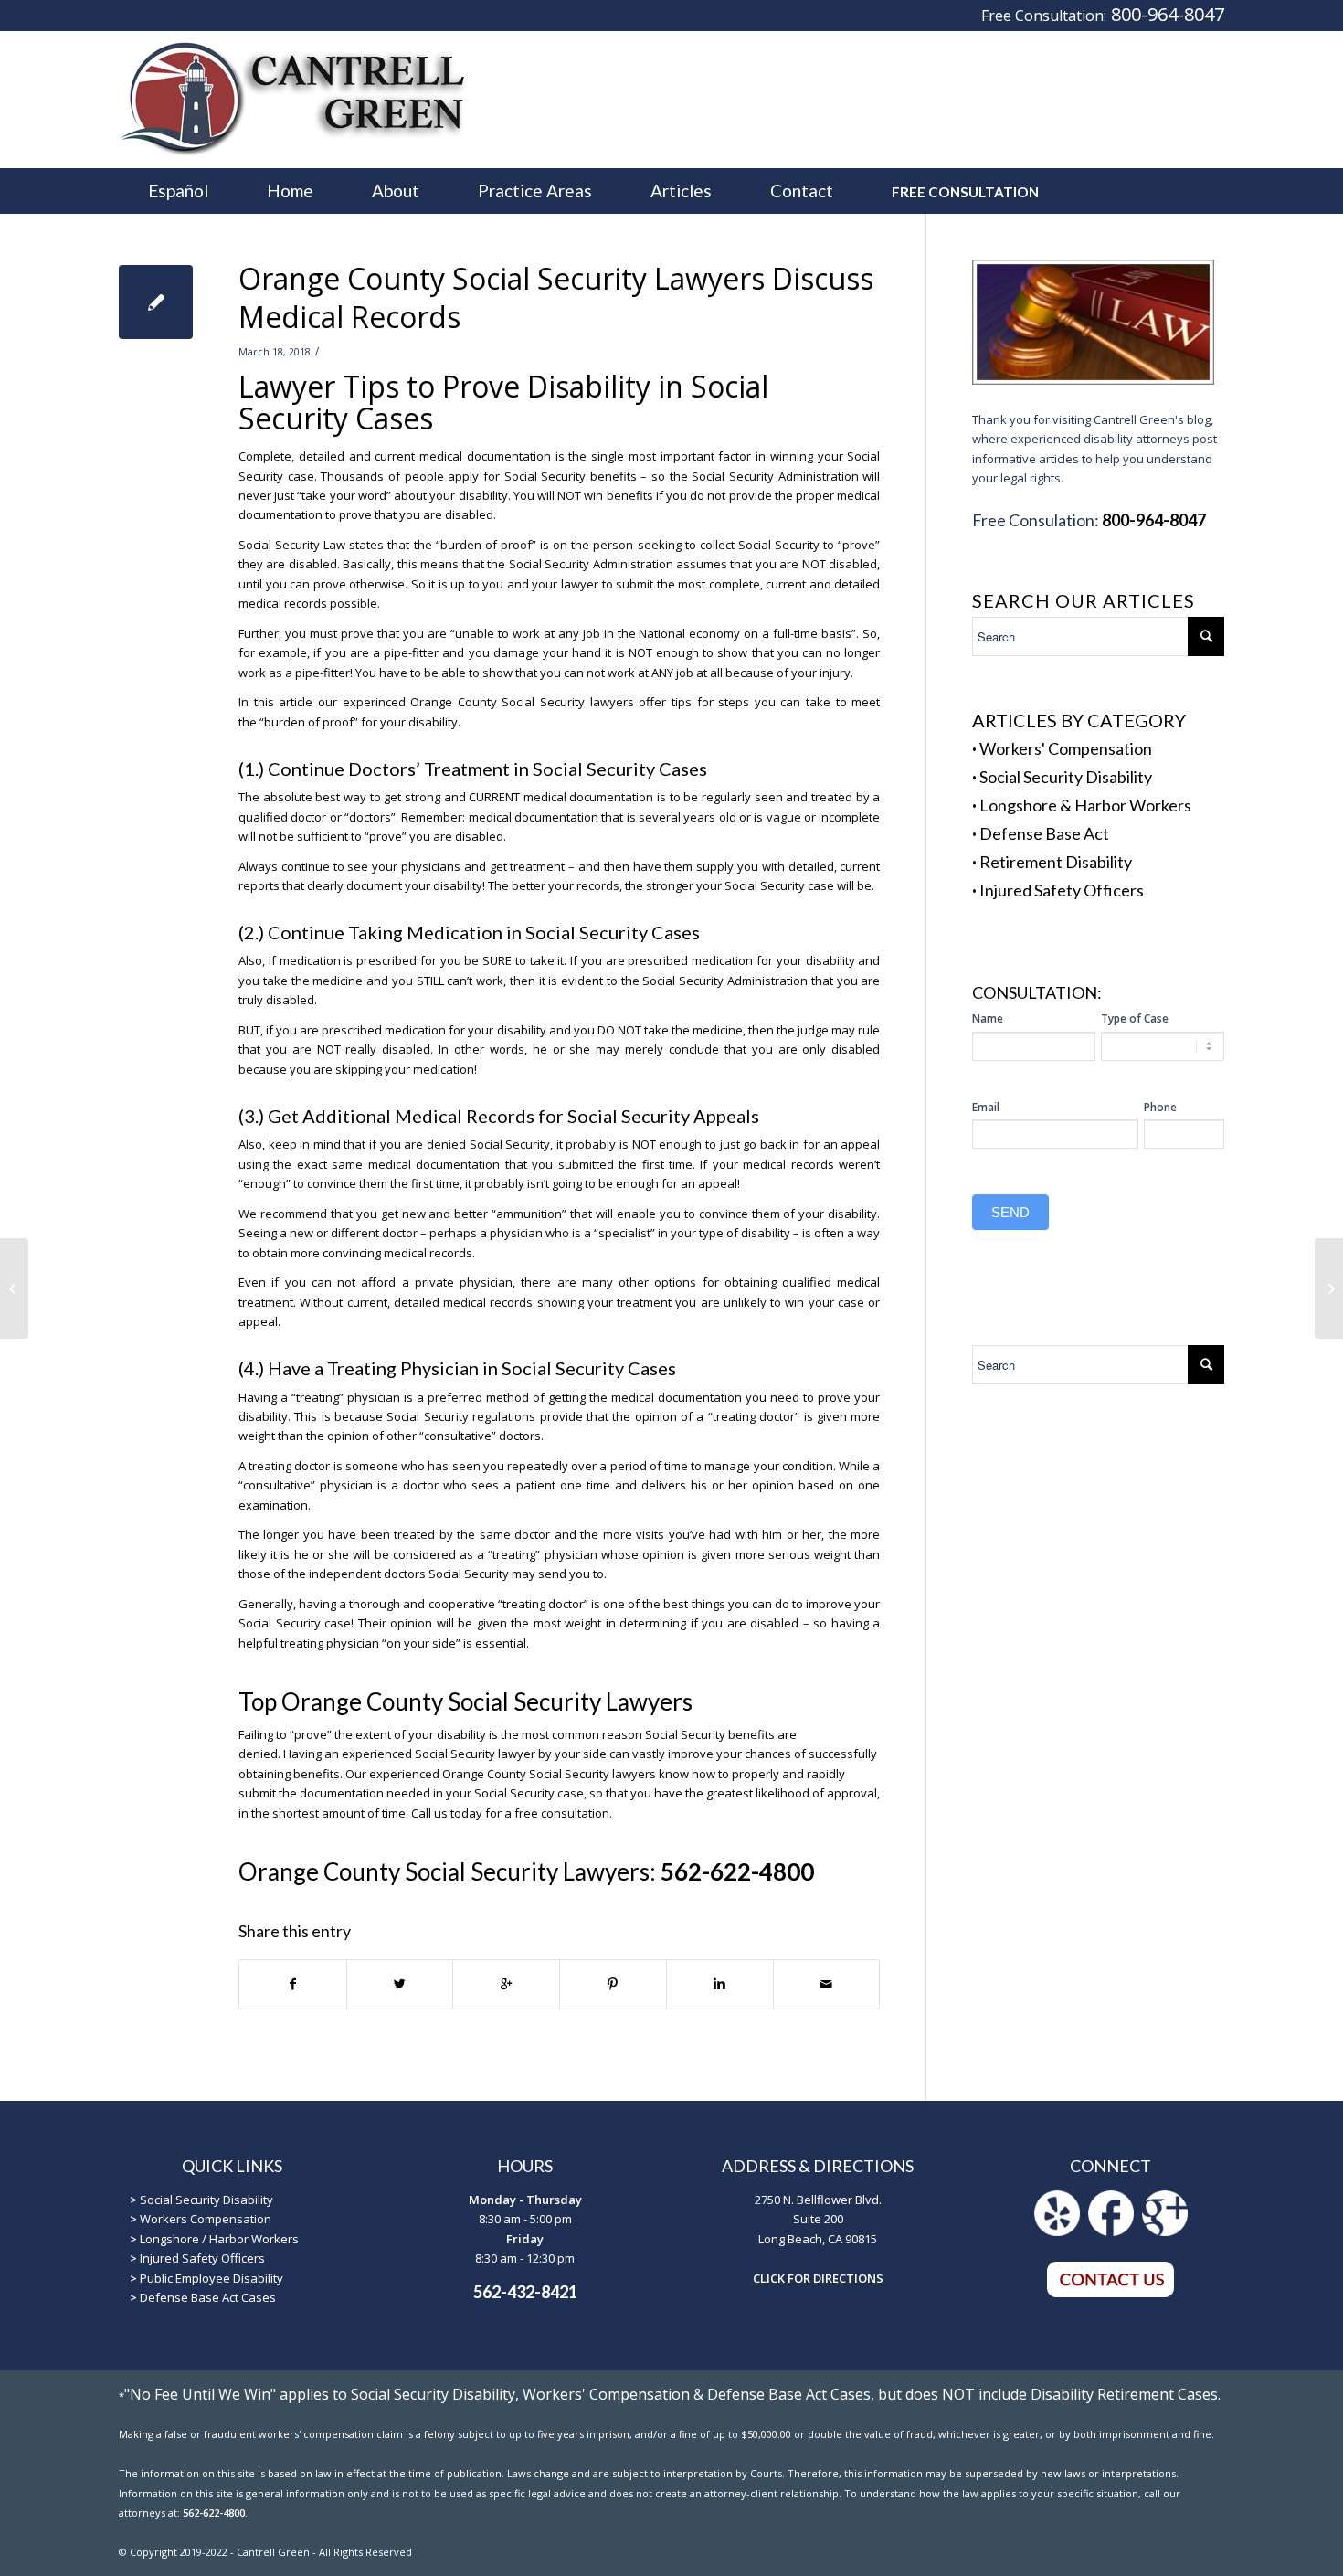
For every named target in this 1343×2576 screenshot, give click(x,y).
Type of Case (1135, 1018)
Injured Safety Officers (1062, 890)
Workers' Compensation (1066, 748)
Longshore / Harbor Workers (219, 2239)
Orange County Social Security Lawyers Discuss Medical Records (556, 297)
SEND (1010, 1212)
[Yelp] (1057, 2231)
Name (988, 1018)
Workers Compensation (206, 2219)
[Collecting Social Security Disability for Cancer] (14, 1288)
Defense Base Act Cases (208, 2297)
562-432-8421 (525, 2292)
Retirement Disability (1056, 862)
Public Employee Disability (211, 2278)
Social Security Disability (1066, 777)
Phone (1160, 1107)
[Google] (1165, 2231)
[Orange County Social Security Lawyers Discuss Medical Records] (156, 302)
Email (986, 1107)
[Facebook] (1111, 2231)
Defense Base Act (1044, 833)
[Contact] (1111, 2294)
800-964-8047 (1168, 14)
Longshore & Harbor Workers (1085, 805)
